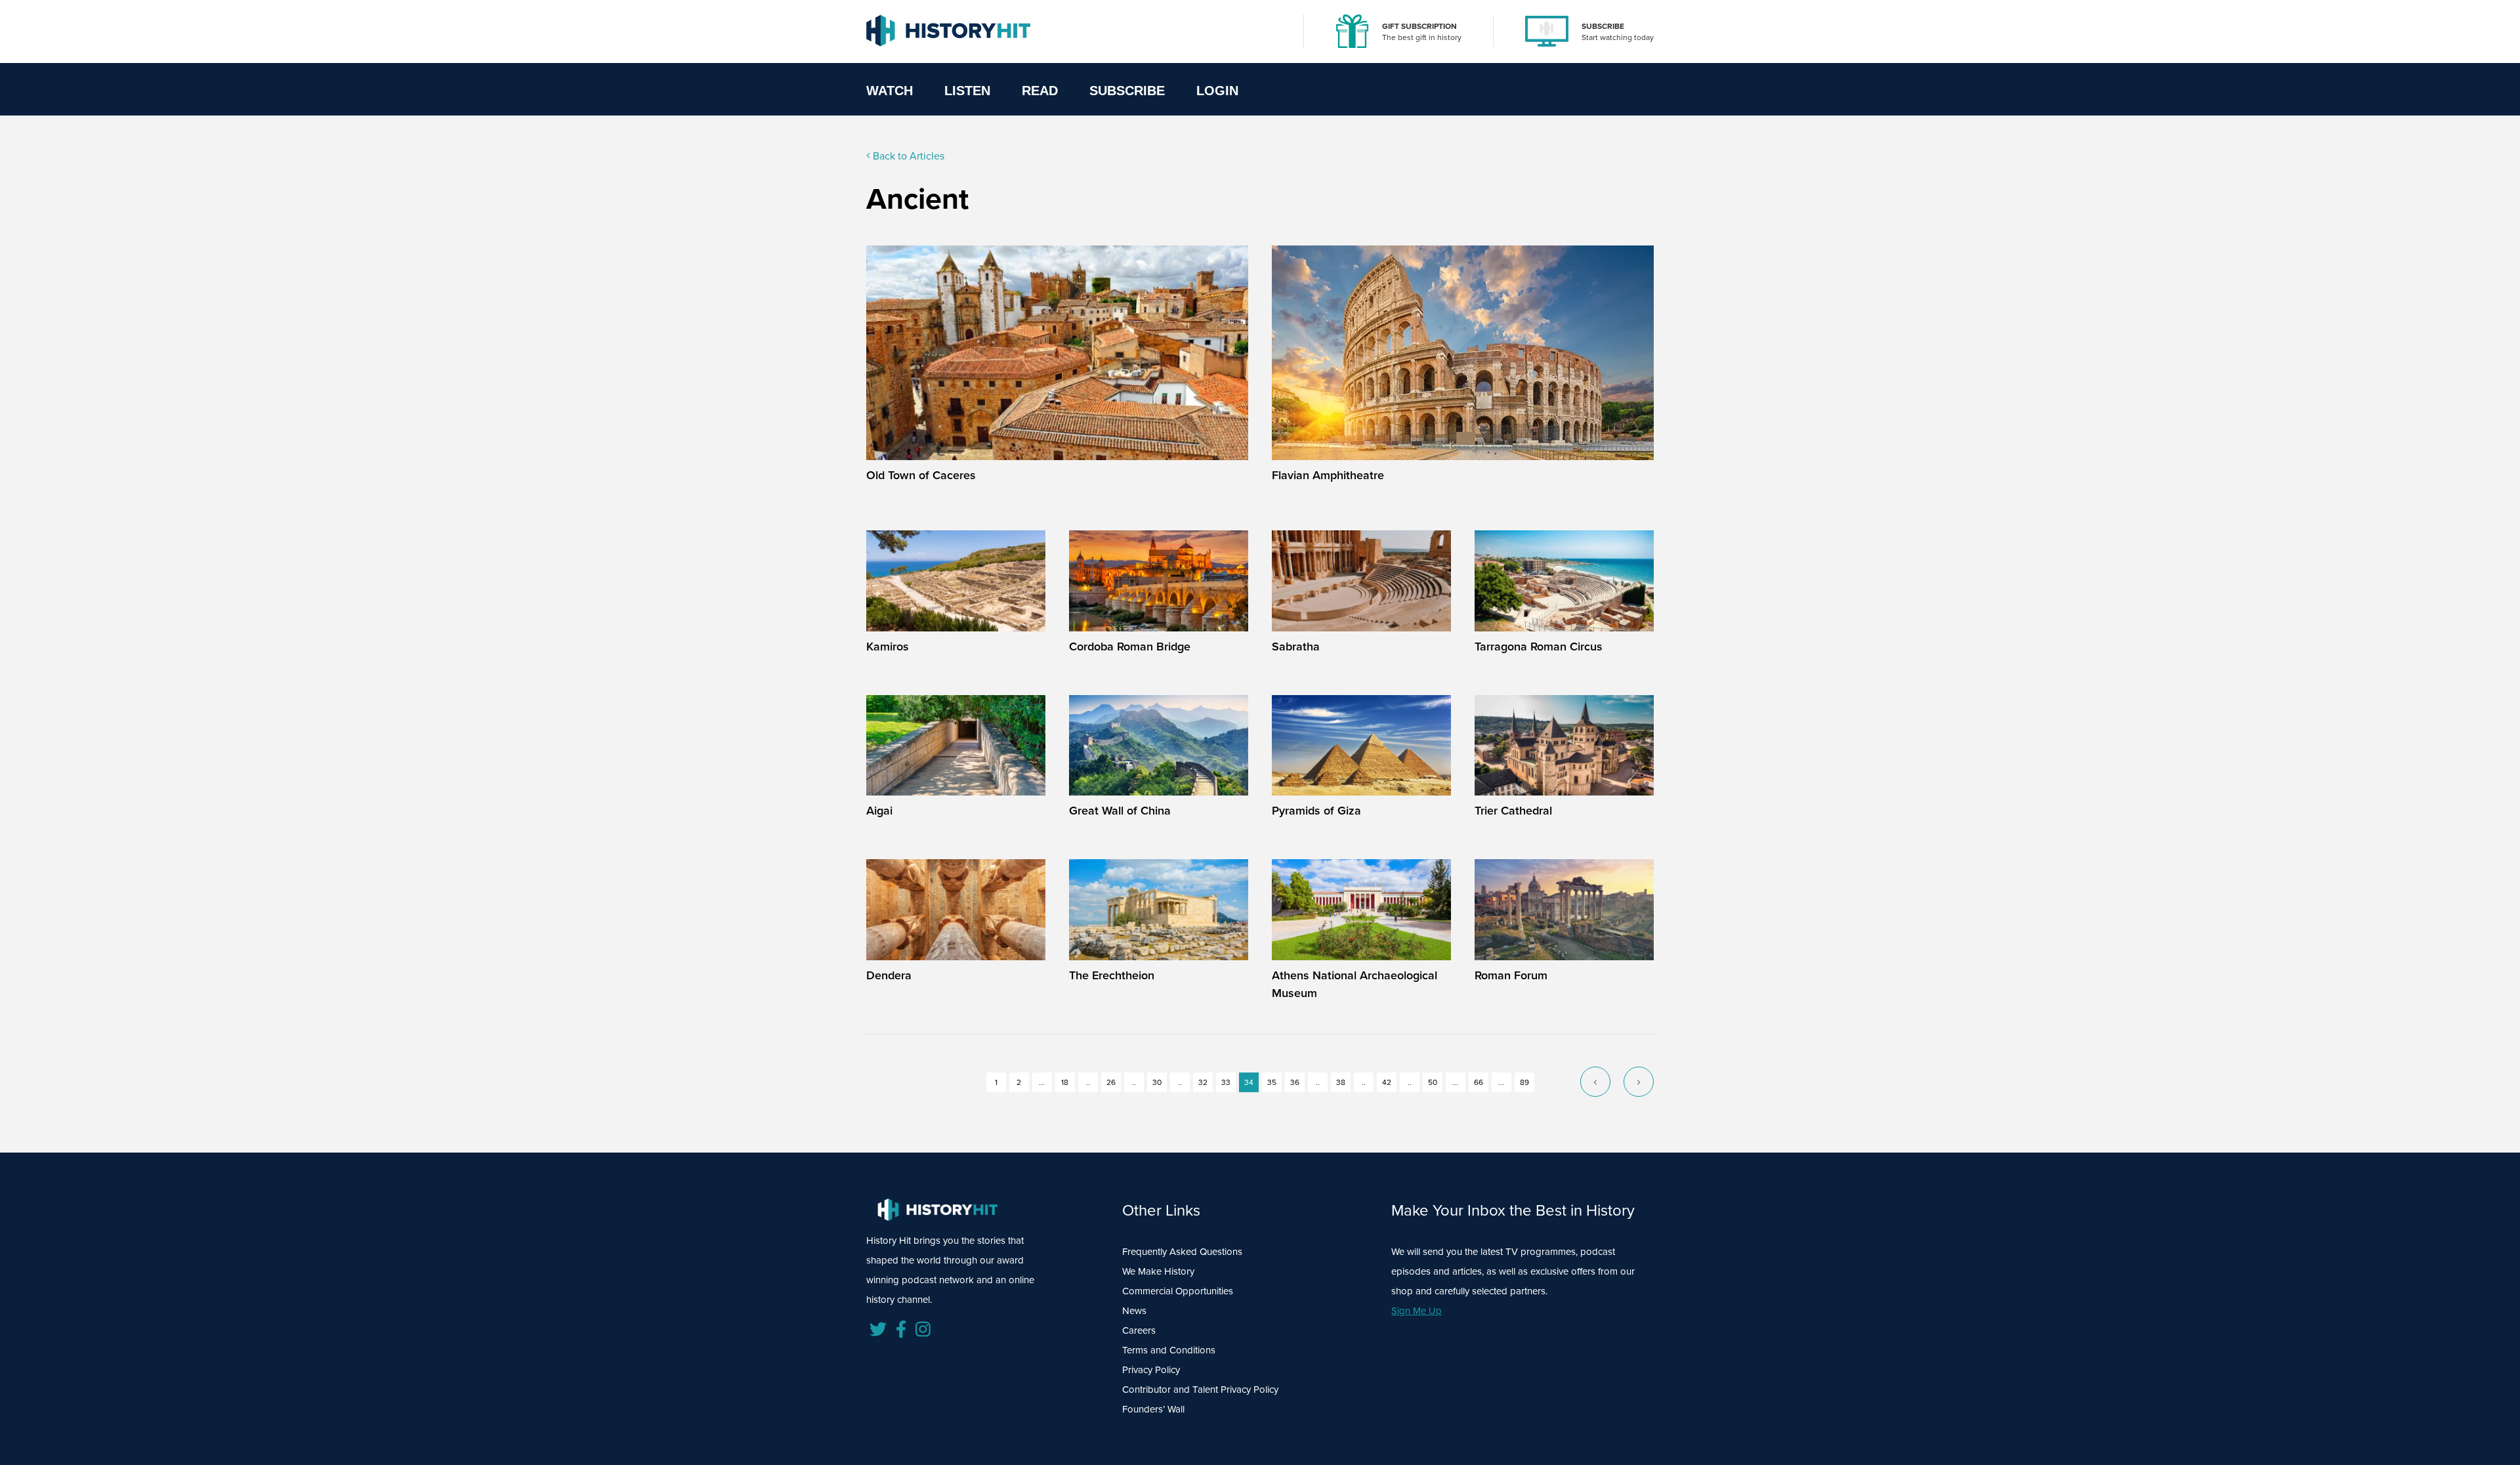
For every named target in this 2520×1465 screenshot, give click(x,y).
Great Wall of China (1120, 811)
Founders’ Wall (1153, 1409)
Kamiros (888, 647)
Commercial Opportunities (1178, 1291)
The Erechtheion (1112, 975)
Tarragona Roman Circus (1539, 647)
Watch (890, 91)
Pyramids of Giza (1316, 811)
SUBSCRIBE (1603, 26)
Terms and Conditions (1169, 1350)
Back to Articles (907, 156)
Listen (967, 91)
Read (1040, 91)
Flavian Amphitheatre (1328, 475)
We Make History (1158, 1271)
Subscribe (1127, 91)
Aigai (879, 811)
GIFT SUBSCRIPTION (1419, 26)
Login (1217, 91)
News (1134, 1311)
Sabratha (1296, 647)
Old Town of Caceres (921, 475)
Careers (1139, 1330)
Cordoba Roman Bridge (1130, 647)
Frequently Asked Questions (1182, 1252)
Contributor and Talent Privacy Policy (1200, 1390)
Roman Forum (1511, 975)
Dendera (889, 975)
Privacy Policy (1151, 1370)
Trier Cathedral (1513, 811)
